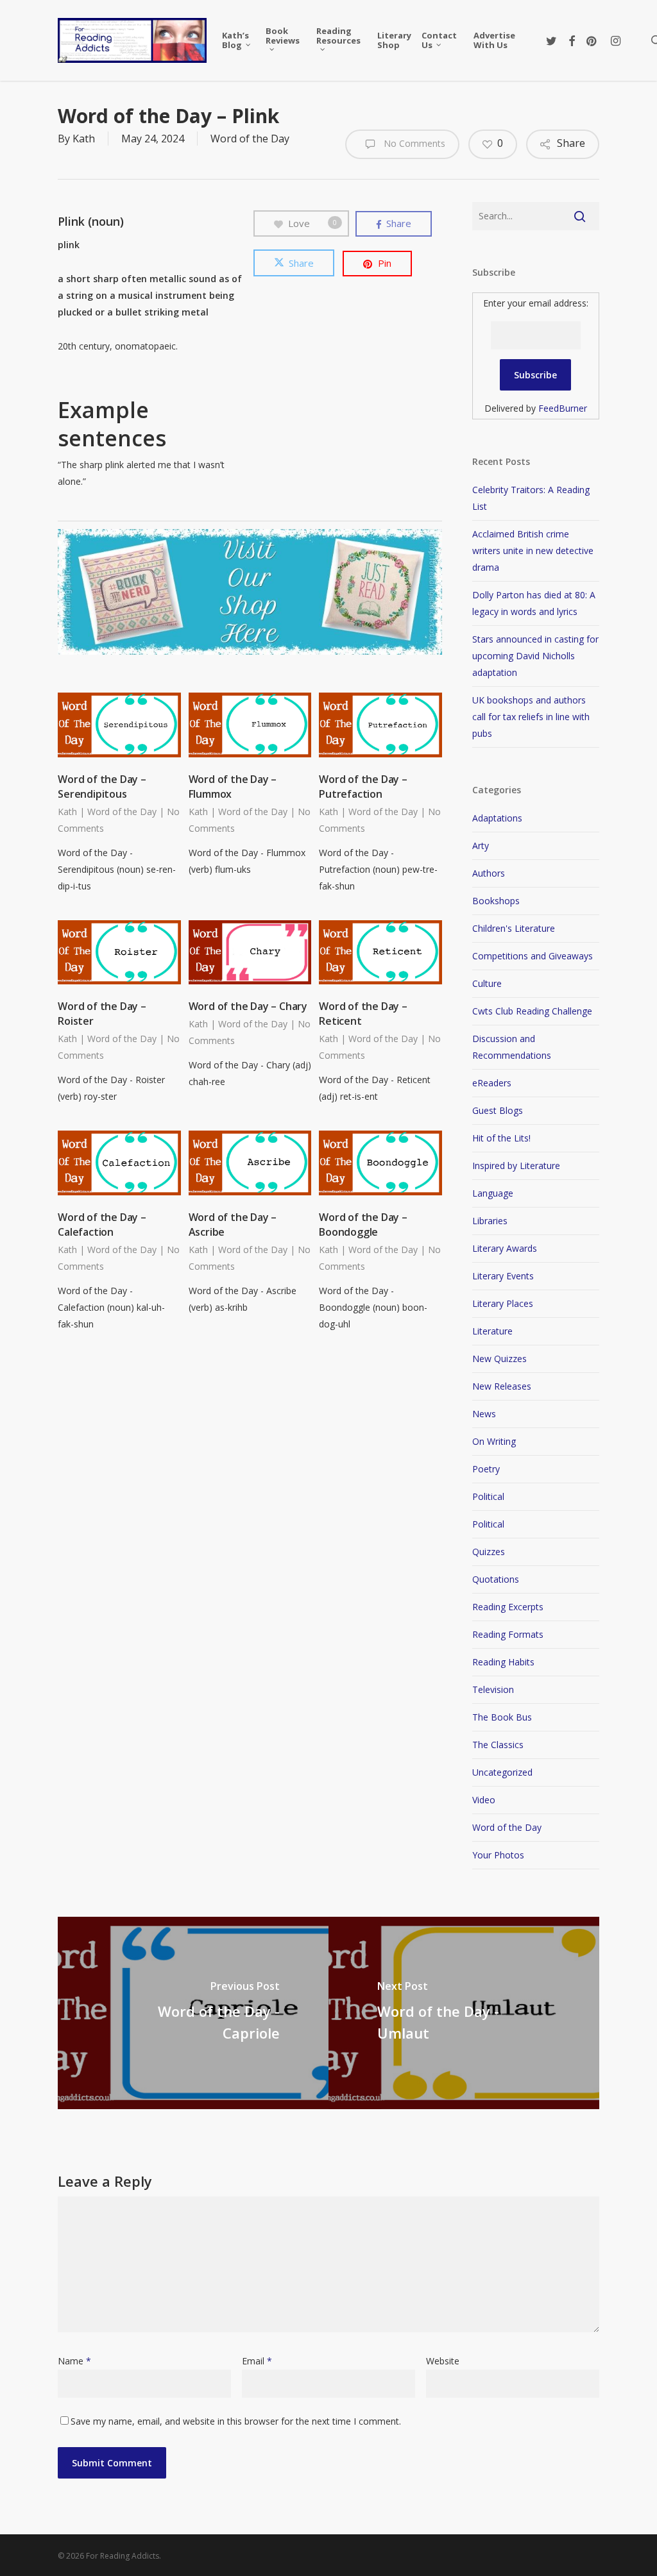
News (484, 1414)
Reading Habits (503, 1662)
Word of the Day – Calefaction (102, 1225)
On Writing (494, 1441)
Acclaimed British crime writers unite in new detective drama (533, 551)
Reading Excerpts (508, 1607)
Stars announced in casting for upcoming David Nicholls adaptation (535, 656)
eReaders (492, 1083)
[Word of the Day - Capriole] (193, 2013)
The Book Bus (502, 1717)
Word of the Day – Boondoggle (363, 1225)
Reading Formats (508, 1634)
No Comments (413, 143)
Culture (487, 983)
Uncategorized (502, 1772)
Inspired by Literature (516, 1166)
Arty (481, 846)
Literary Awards (505, 1248)
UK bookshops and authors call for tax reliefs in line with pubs (531, 717)
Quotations (496, 1579)
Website (443, 2361)
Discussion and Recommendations (512, 1047)
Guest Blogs (498, 1110)
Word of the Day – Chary (248, 1006)
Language (493, 1193)
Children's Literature (514, 928)
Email (257, 2361)
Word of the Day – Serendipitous (102, 787)
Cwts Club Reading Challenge (532, 1011)
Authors (489, 873)
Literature (492, 1331)
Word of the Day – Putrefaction (363, 787)
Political (488, 1496)
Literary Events (503, 1276)
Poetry (486, 1469)
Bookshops (496, 901)
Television (493, 1689)
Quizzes (489, 1552)
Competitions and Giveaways (533, 956)
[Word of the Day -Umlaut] (464, 2013)
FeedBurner (563, 408)
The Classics (498, 1745)
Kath (84, 139)
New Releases (502, 1386)
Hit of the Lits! (501, 1138)
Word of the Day (250, 139)
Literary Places (503, 1303)
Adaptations (497, 818)
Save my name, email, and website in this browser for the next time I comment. (236, 2421)
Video (484, 1800)
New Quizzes (499, 1359)
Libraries (490, 1221)
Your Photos (498, 1855)
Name (74, 2361)
